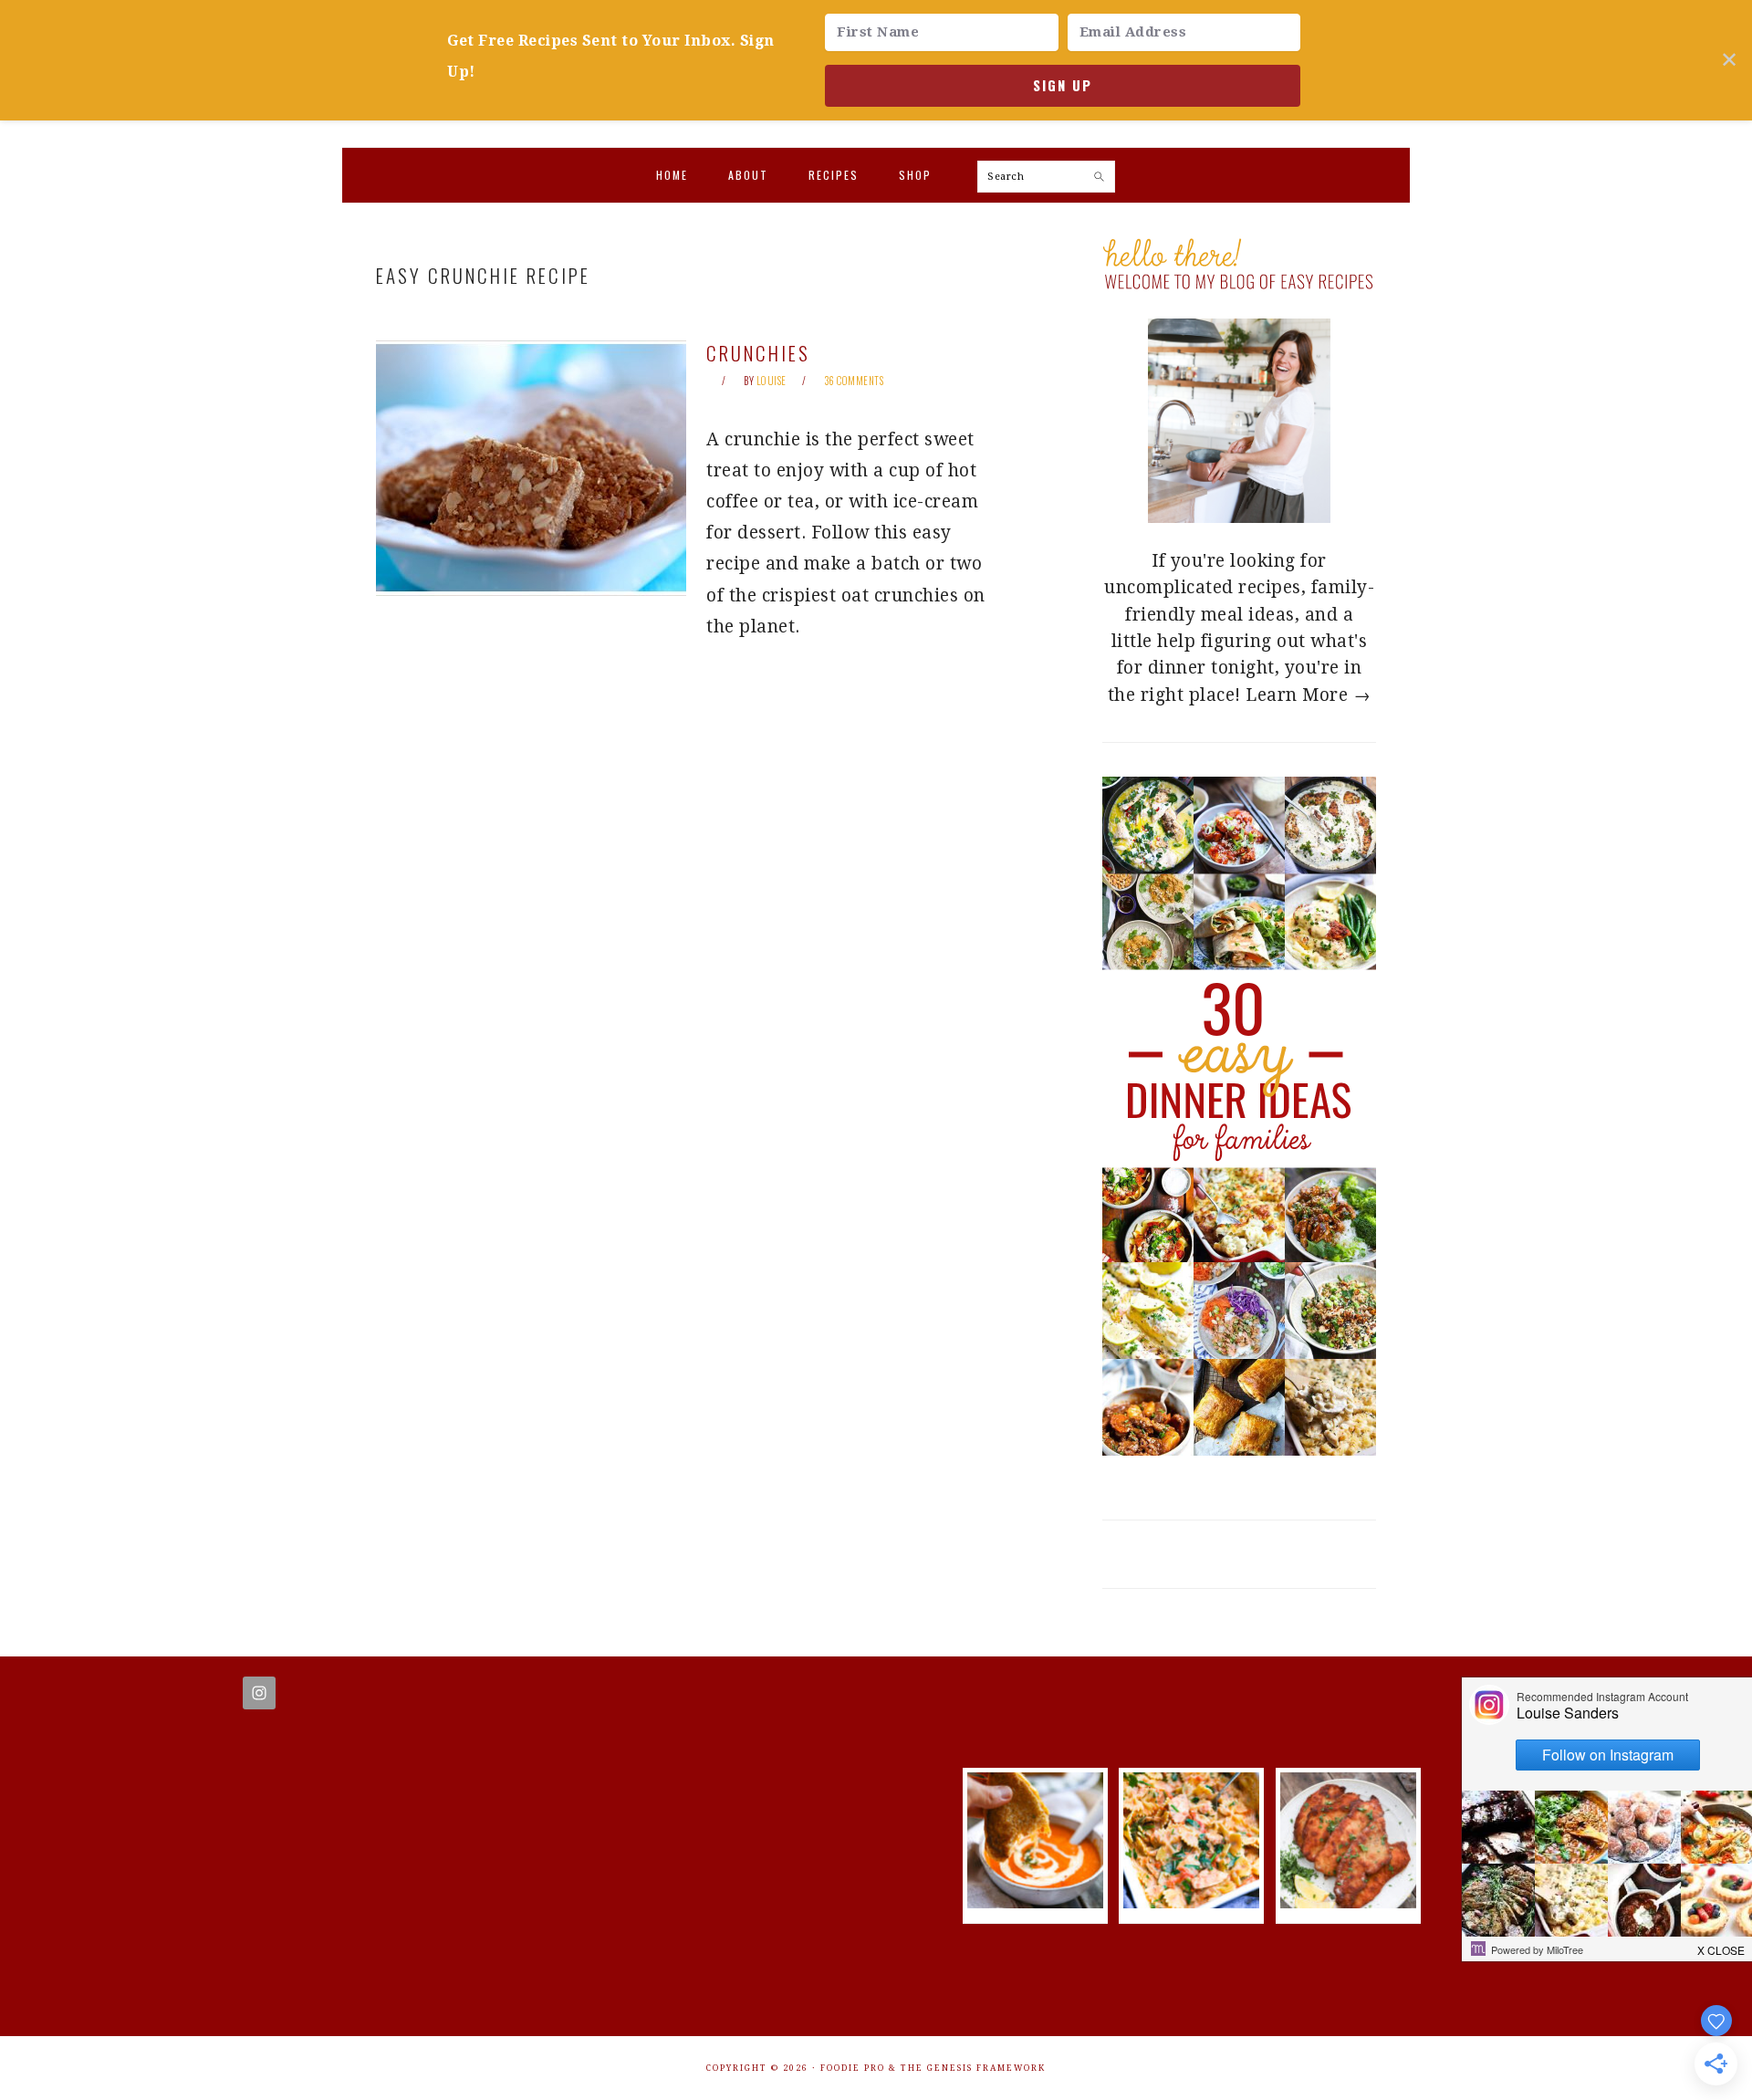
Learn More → (1308, 695)
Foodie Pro (853, 2068)
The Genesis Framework (973, 2068)
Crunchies (758, 353)
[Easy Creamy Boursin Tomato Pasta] (1191, 1902)
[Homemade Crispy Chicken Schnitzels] (1348, 1902)
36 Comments (854, 381)
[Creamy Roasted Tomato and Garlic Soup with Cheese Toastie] (1035, 1902)
